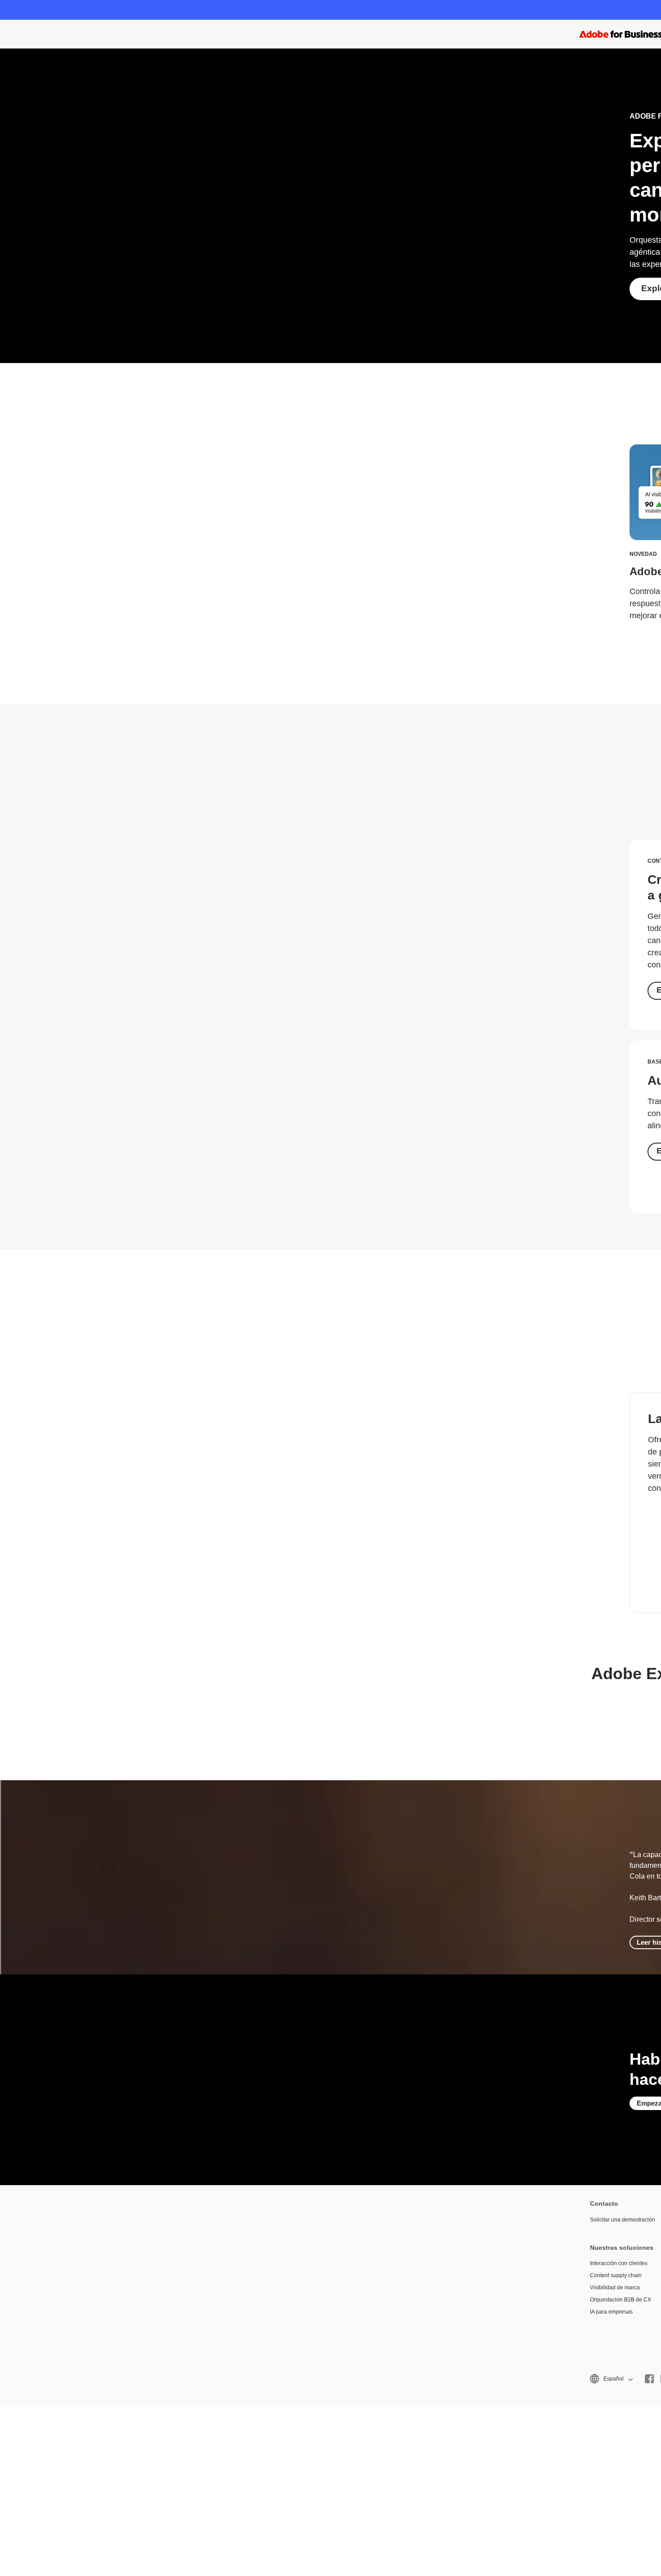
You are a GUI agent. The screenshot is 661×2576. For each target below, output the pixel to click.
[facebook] (649, 2379)
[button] (611, 2379)
